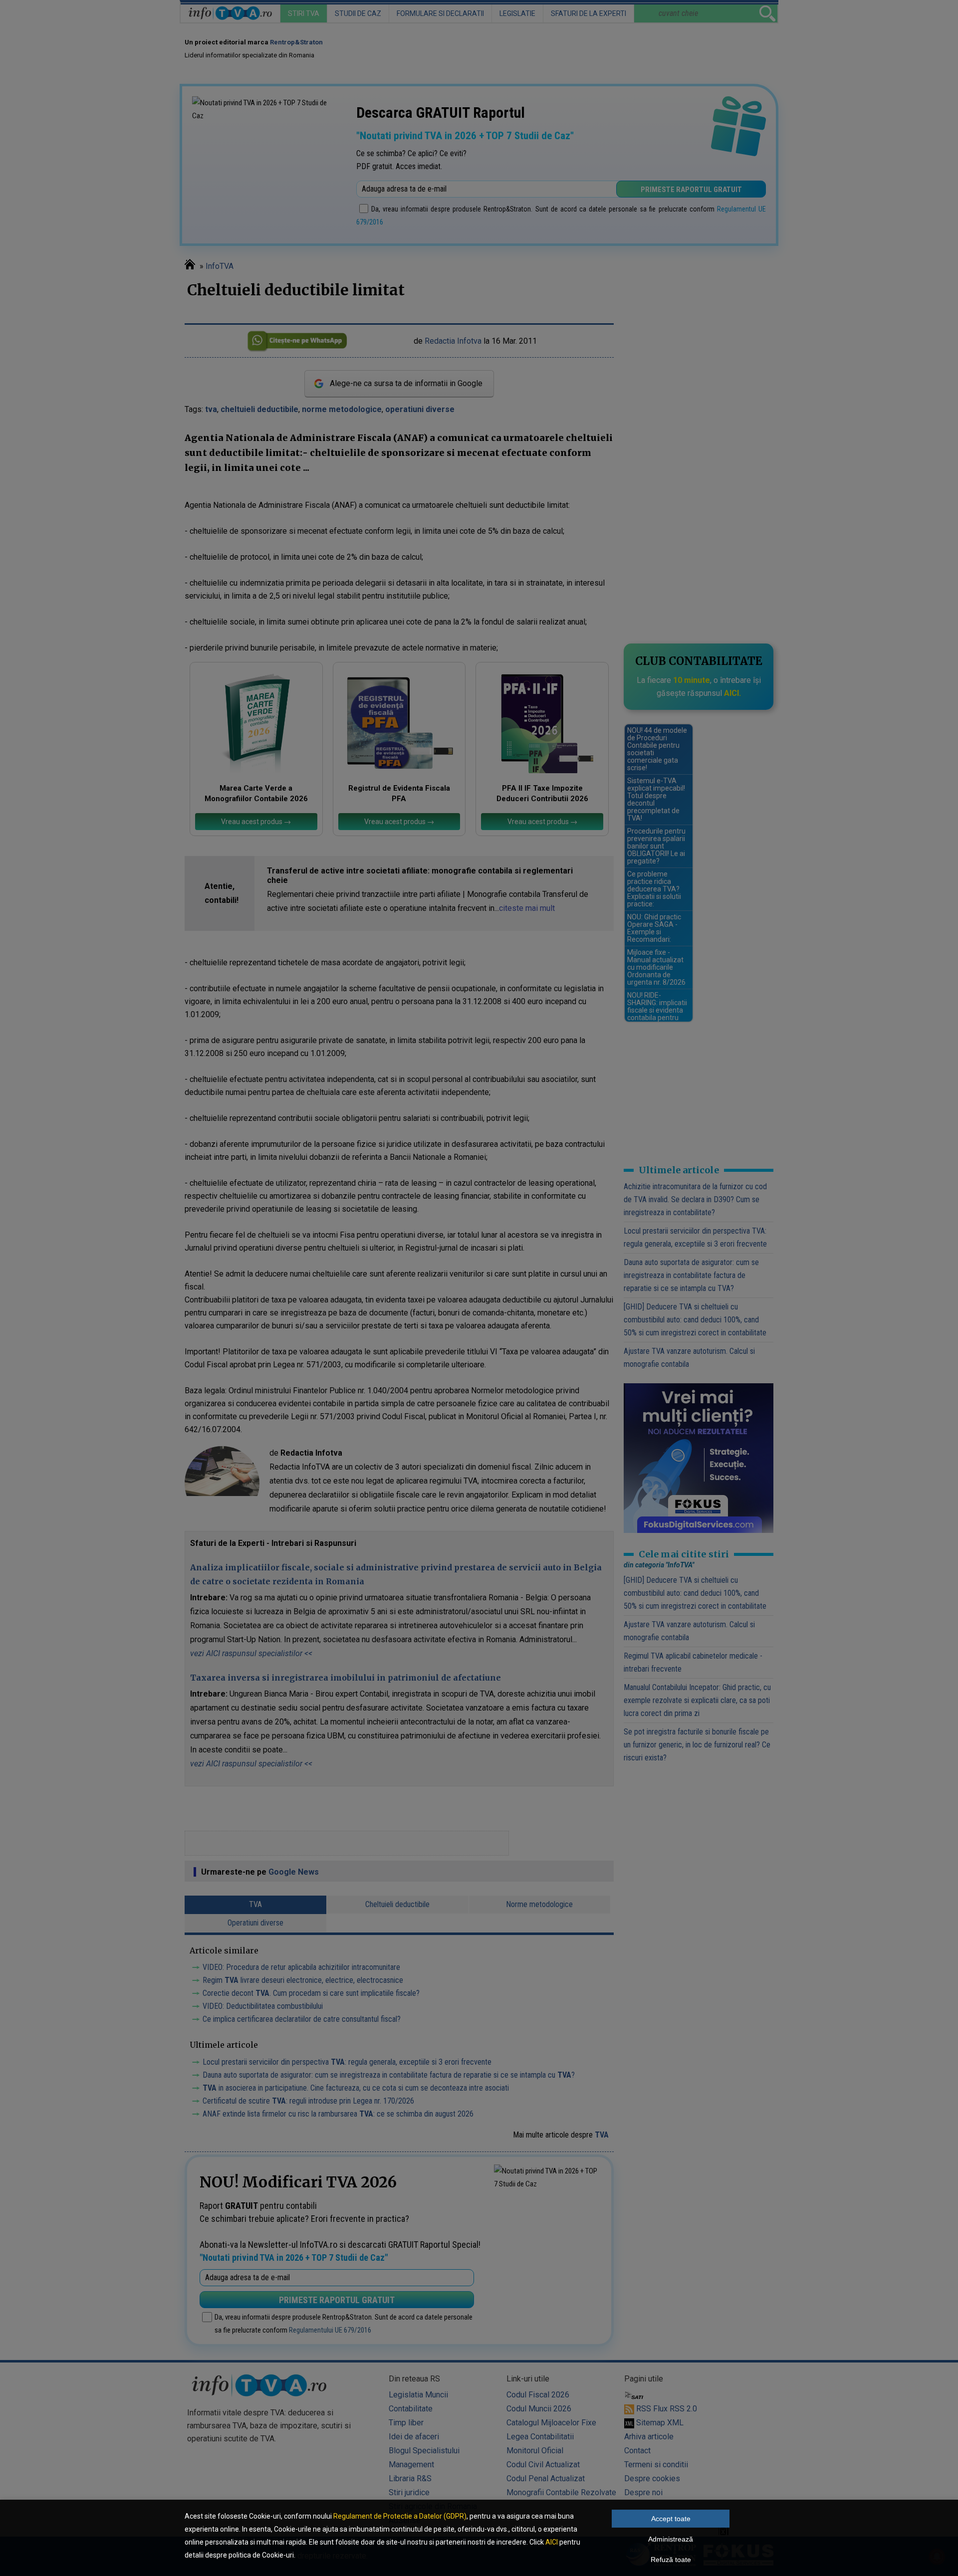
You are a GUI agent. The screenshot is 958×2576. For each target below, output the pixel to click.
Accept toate (671, 2519)
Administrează (671, 2539)
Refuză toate (671, 2560)
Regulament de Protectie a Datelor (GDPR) (400, 2516)
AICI (552, 2542)
